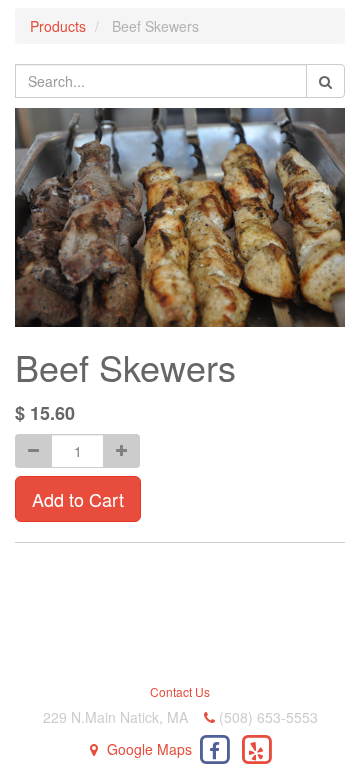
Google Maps (149, 749)
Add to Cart (78, 499)
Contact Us (180, 691)
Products (58, 26)
